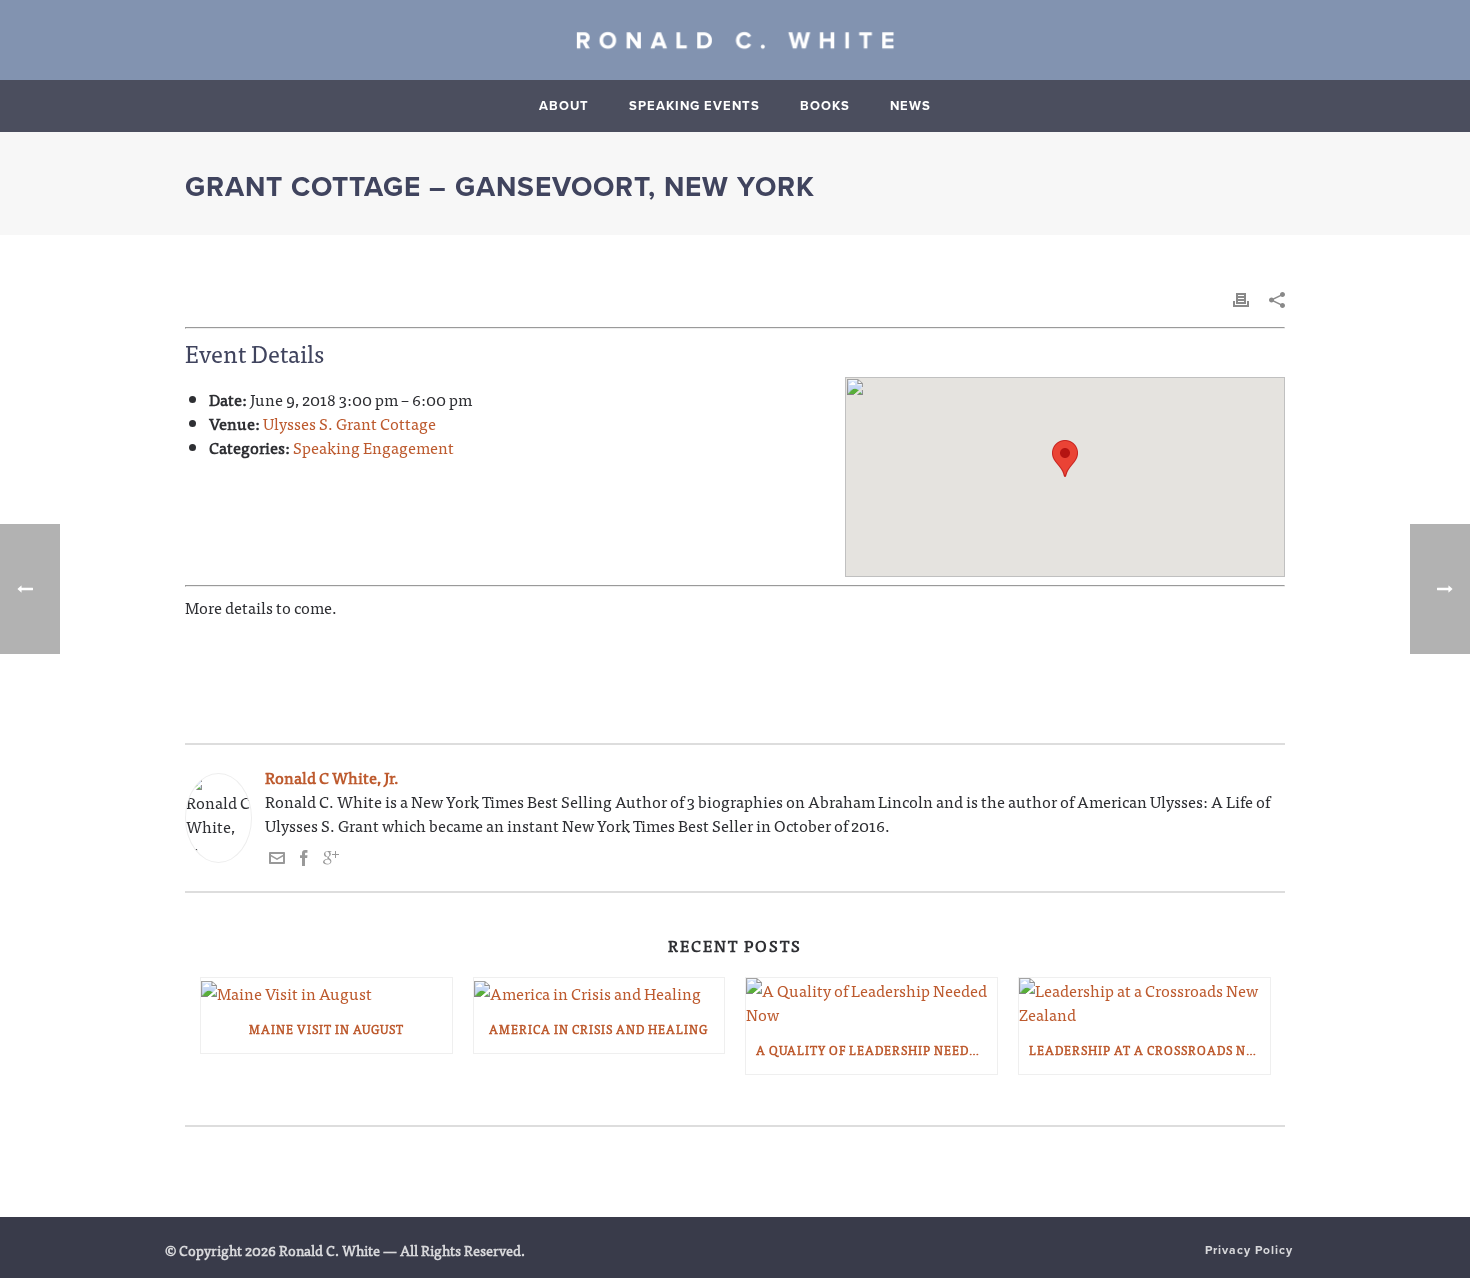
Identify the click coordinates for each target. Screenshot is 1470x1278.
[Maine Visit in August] (326, 991)
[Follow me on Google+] (331, 859)
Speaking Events (694, 106)
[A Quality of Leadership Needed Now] (871, 1002)
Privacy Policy (1249, 1250)
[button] (1065, 458)
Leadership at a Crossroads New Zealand (1149, 1050)
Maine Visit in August (326, 1029)
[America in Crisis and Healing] (599, 991)
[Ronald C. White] (735, 40)
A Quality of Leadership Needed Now (876, 1050)
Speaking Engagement (373, 447)
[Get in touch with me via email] (277, 859)
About (564, 106)
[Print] (1241, 297)
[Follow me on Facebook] (304, 859)
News (910, 106)
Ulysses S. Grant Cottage (349, 423)
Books (825, 106)
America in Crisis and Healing (598, 1029)
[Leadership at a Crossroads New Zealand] (1144, 1002)
